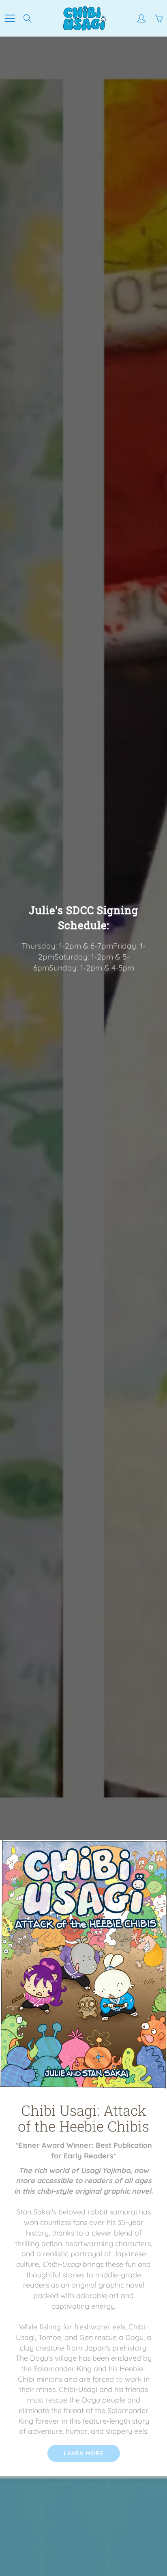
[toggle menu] (10, 18)
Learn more (84, 2453)
